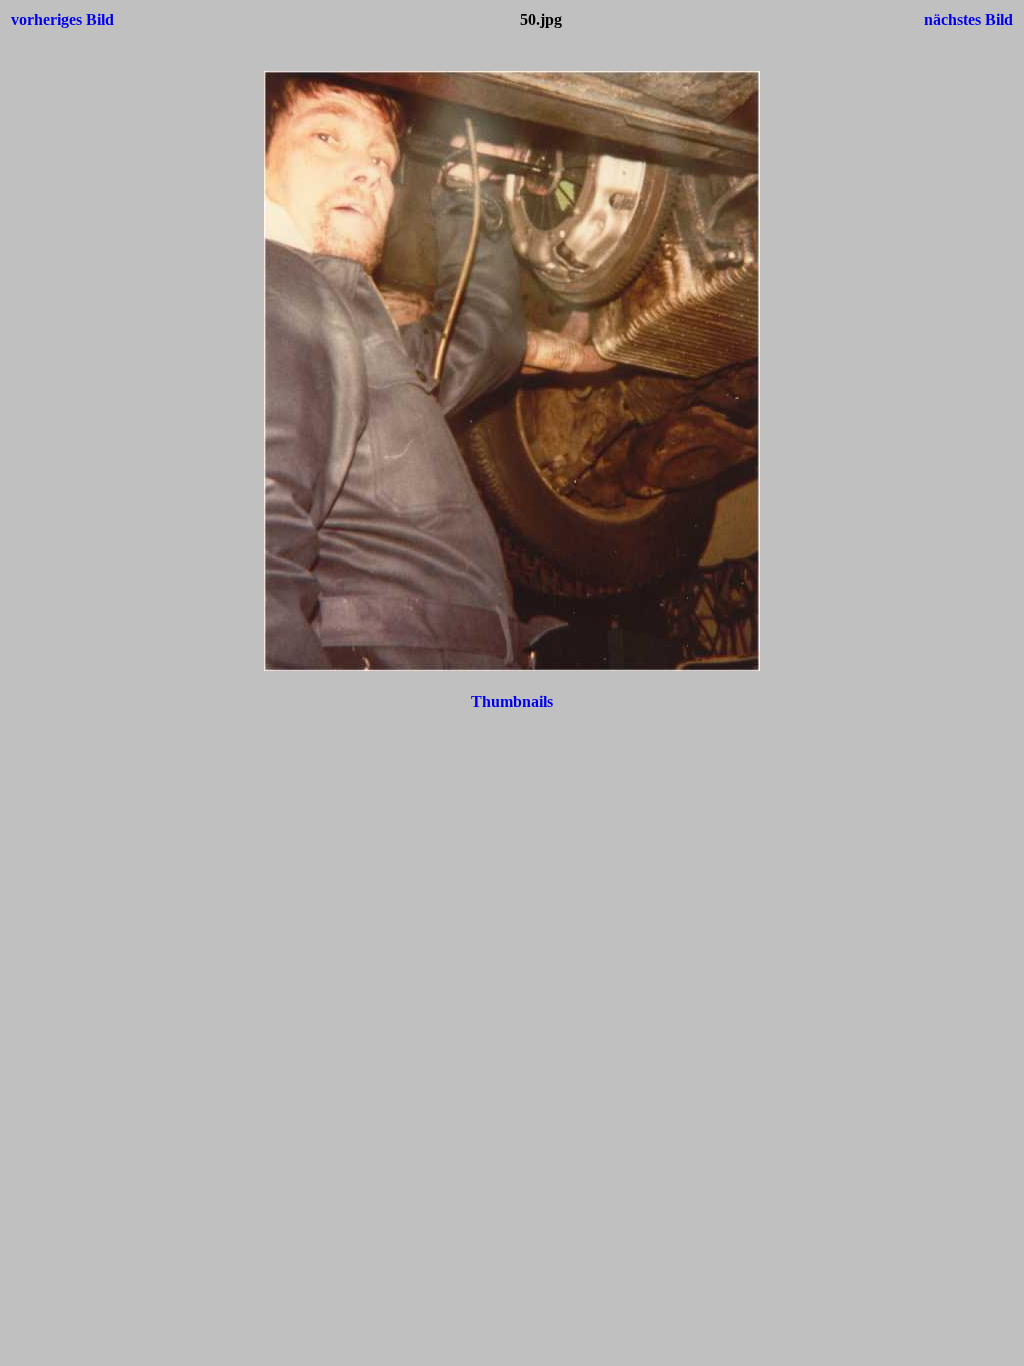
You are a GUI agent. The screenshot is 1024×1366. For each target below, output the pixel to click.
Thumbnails (512, 701)
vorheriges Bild (62, 19)
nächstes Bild (968, 19)
